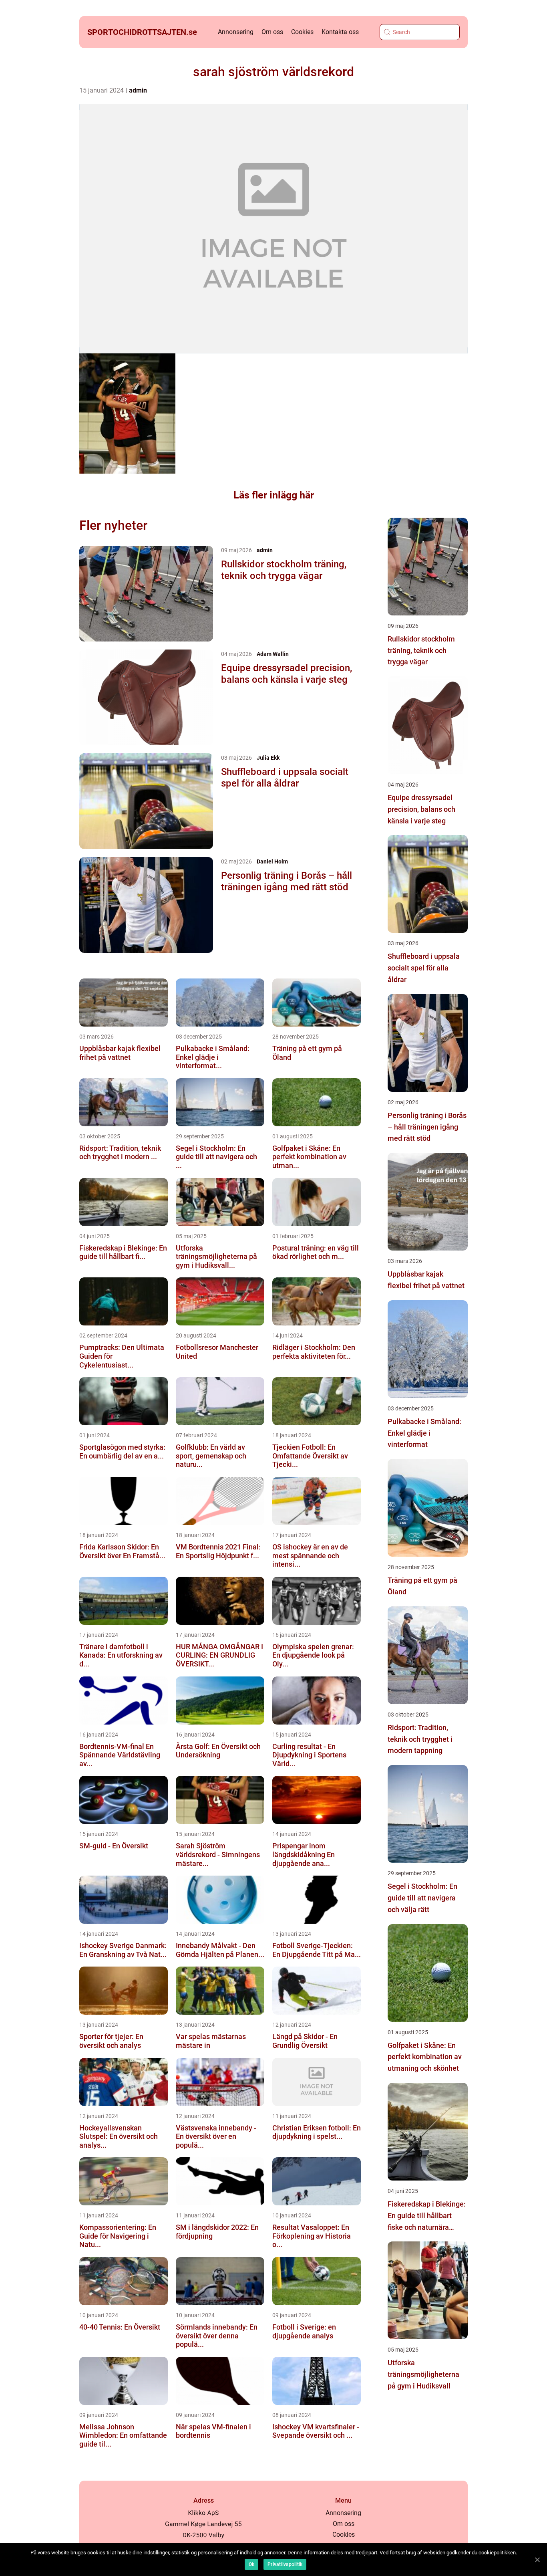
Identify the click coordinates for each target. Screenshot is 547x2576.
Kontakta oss (340, 32)
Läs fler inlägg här (274, 495)
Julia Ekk (268, 758)
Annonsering (236, 32)
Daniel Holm (272, 861)
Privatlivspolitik (285, 2564)
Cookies (302, 32)
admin (138, 90)
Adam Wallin (273, 654)
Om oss (272, 32)
